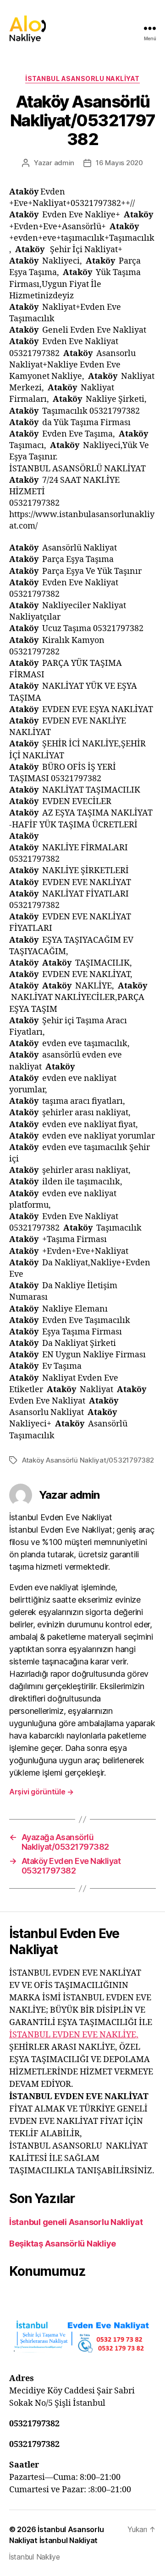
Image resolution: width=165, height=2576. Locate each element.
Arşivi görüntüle (41, 1792)
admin (64, 163)
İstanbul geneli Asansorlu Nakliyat (76, 2222)
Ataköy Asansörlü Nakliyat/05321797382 (88, 1460)
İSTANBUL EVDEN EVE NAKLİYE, (74, 2035)
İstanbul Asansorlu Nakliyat (82, 78)
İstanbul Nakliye (35, 2557)
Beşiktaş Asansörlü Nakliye (63, 2244)
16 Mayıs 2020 (119, 163)
